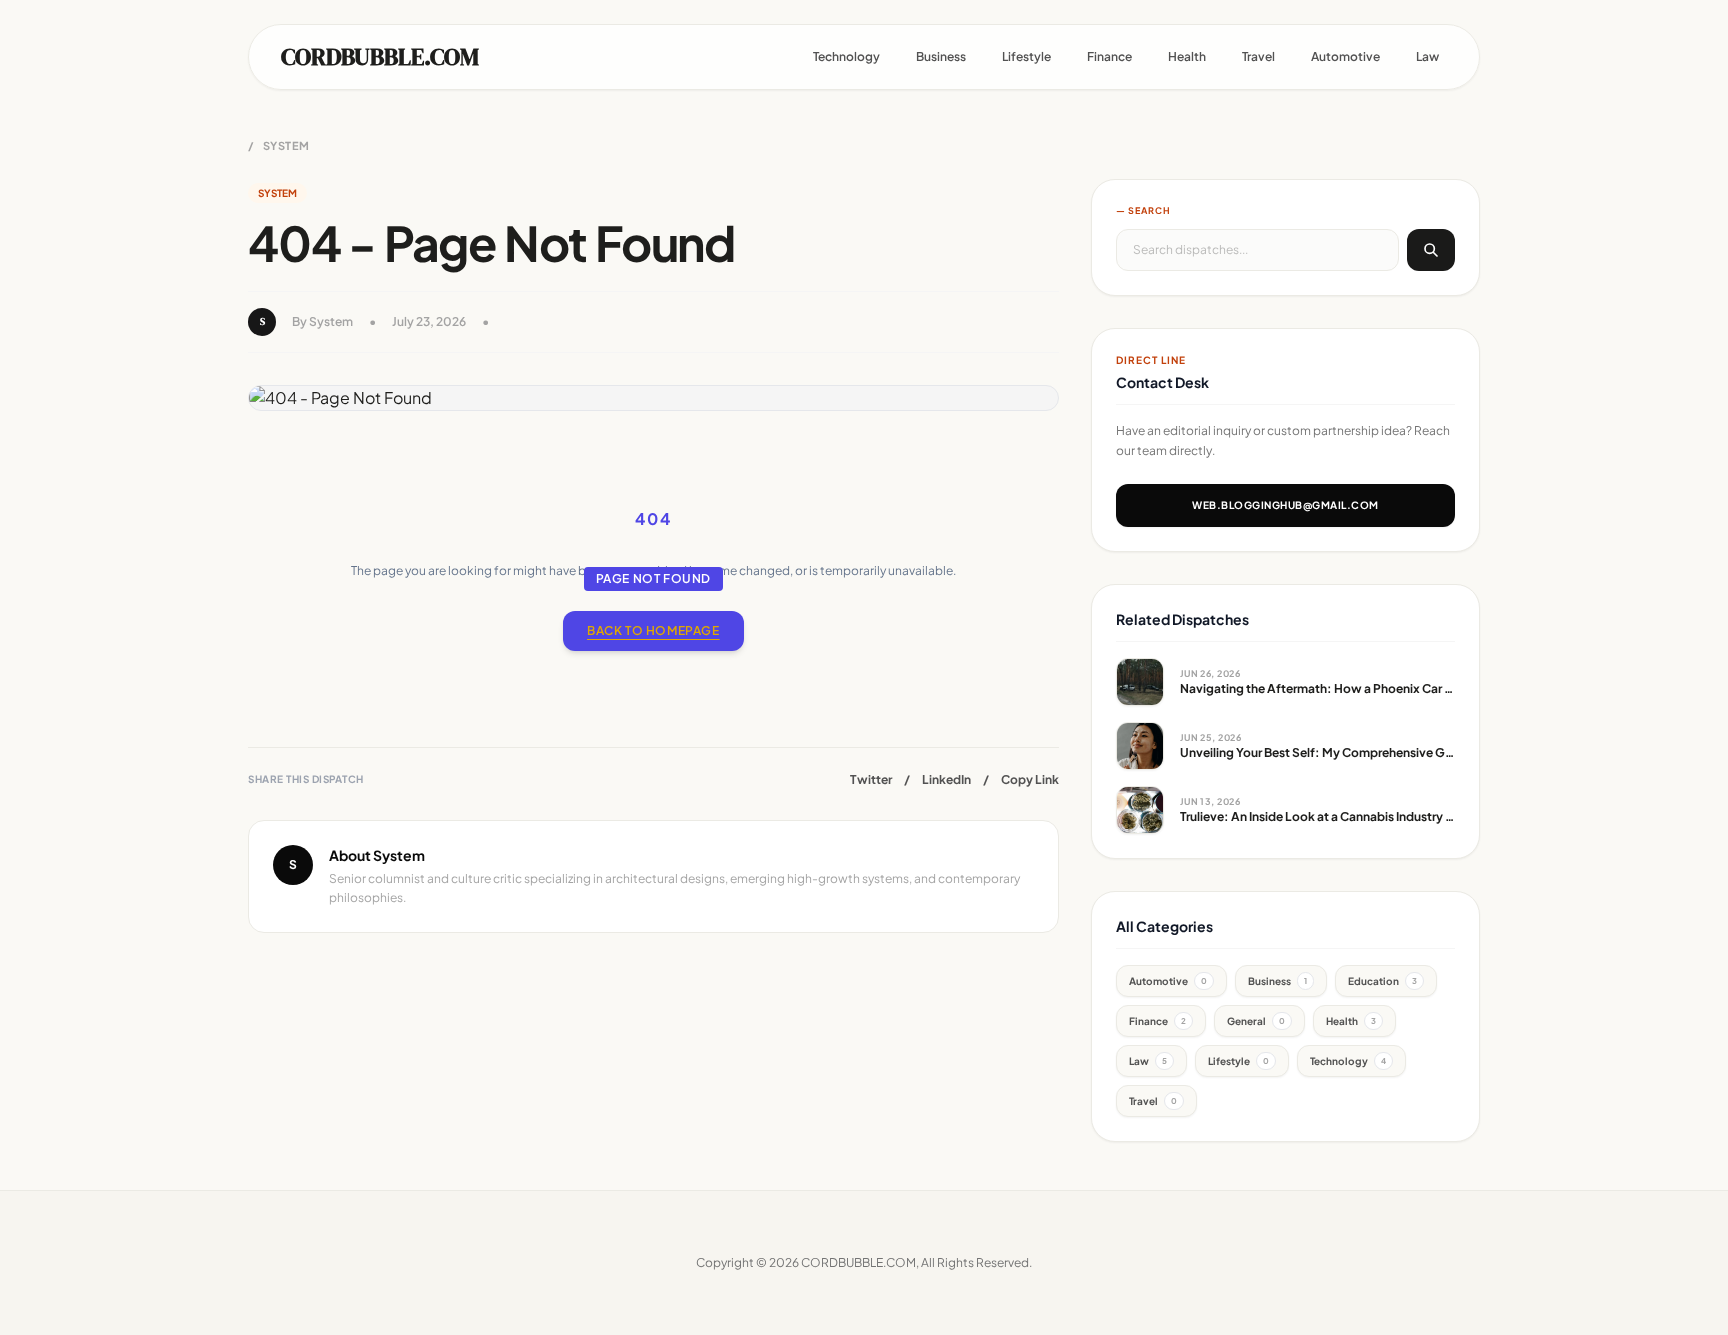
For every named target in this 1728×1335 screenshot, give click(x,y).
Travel (1258, 56)
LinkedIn (946, 779)
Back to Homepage (653, 630)
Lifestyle (1026, 56)
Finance (1109, 56)
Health (1187, 56)
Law (1427, 56)
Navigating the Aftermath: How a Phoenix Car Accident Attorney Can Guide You (1408, 688)
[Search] (1431, 250)
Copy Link (1030, 779)
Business (941, 56)
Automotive (1345, 56)
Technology (846, 56)
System (286, 145)
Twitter (871, 779)
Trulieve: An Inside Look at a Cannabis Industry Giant (1328, 816)
